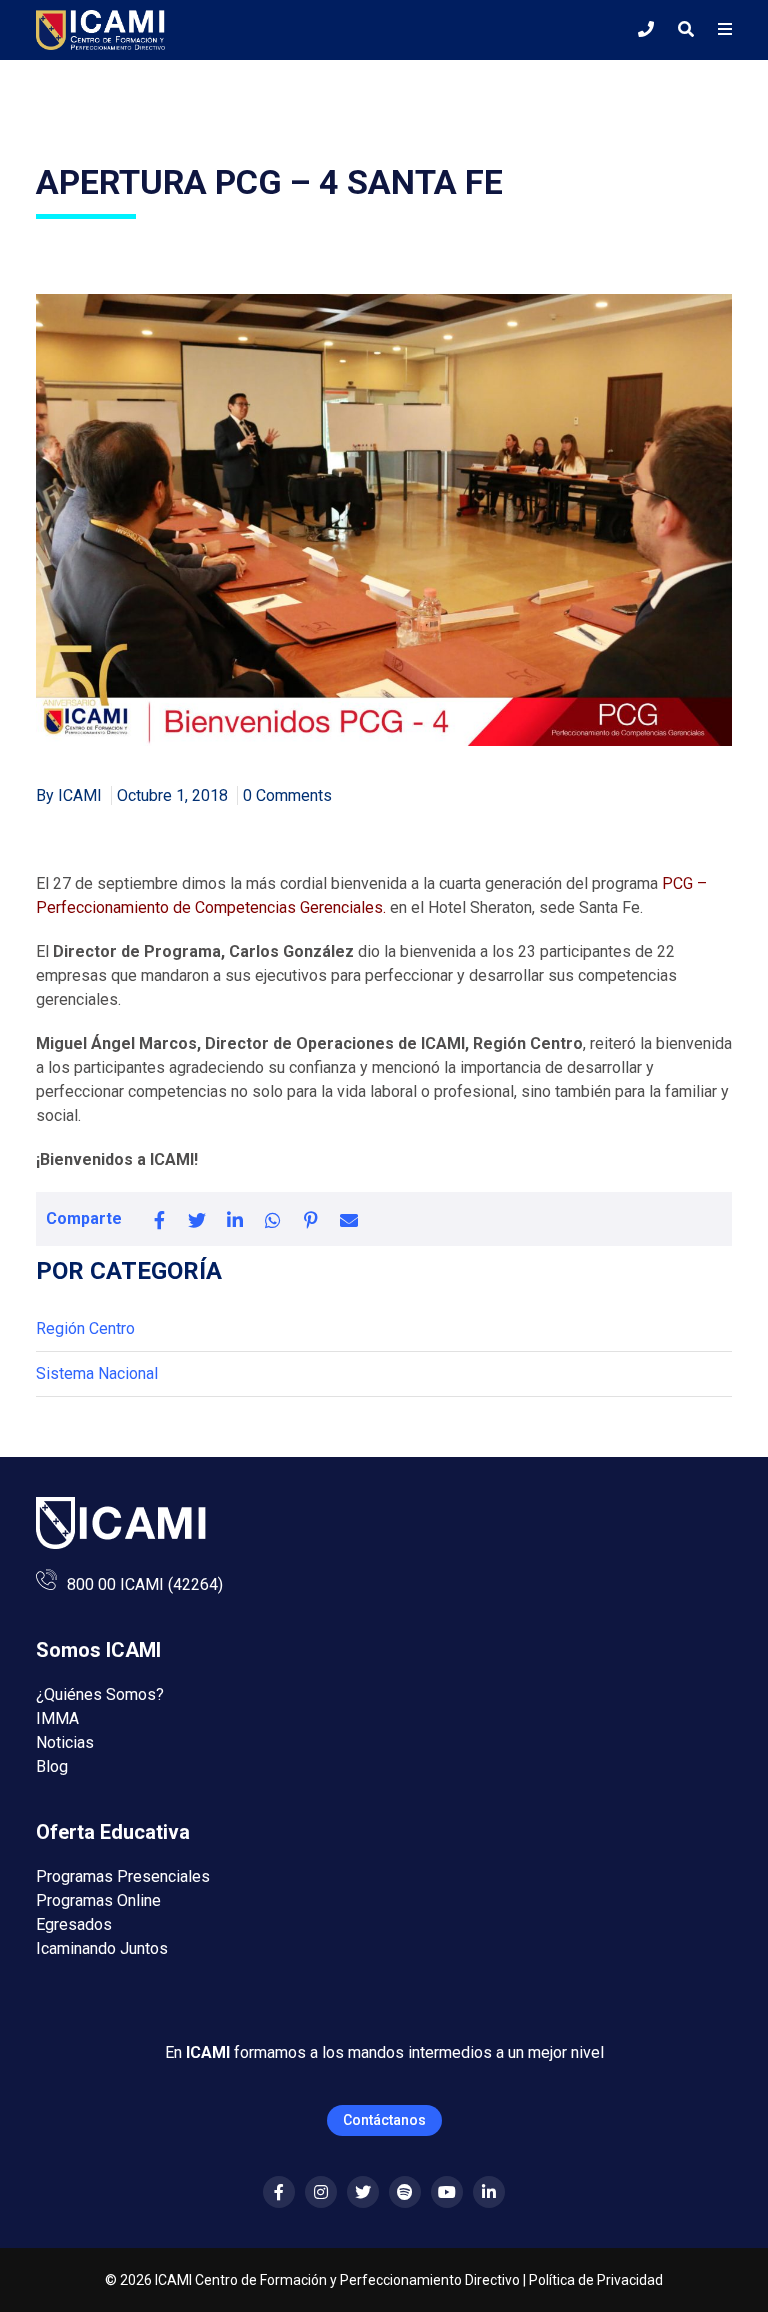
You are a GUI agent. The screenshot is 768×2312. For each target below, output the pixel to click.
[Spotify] (405, 2192)
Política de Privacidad (596, 2280)
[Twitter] (363, 2192)
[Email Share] (349, 1219)
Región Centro (85, 1328)
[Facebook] (279, 2192)
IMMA (57, 1718)
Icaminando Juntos (102, 1948)
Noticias (65, 1742)
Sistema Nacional (97, 1373)
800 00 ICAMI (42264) (145, 1584)
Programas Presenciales (123, 1876)
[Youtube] (447, 2192)
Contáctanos (384, 2120)
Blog (52, 1766)
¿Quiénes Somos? (100, 1694)
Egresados (74, 1924)
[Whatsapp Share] (273, 1219)
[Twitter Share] (197, 1219)
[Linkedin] (489, 2192)
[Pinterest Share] (311, 1219)
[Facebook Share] (159, 1219)
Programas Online (98, 1900)
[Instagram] (321, 2192)
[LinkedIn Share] (235, 1219)
